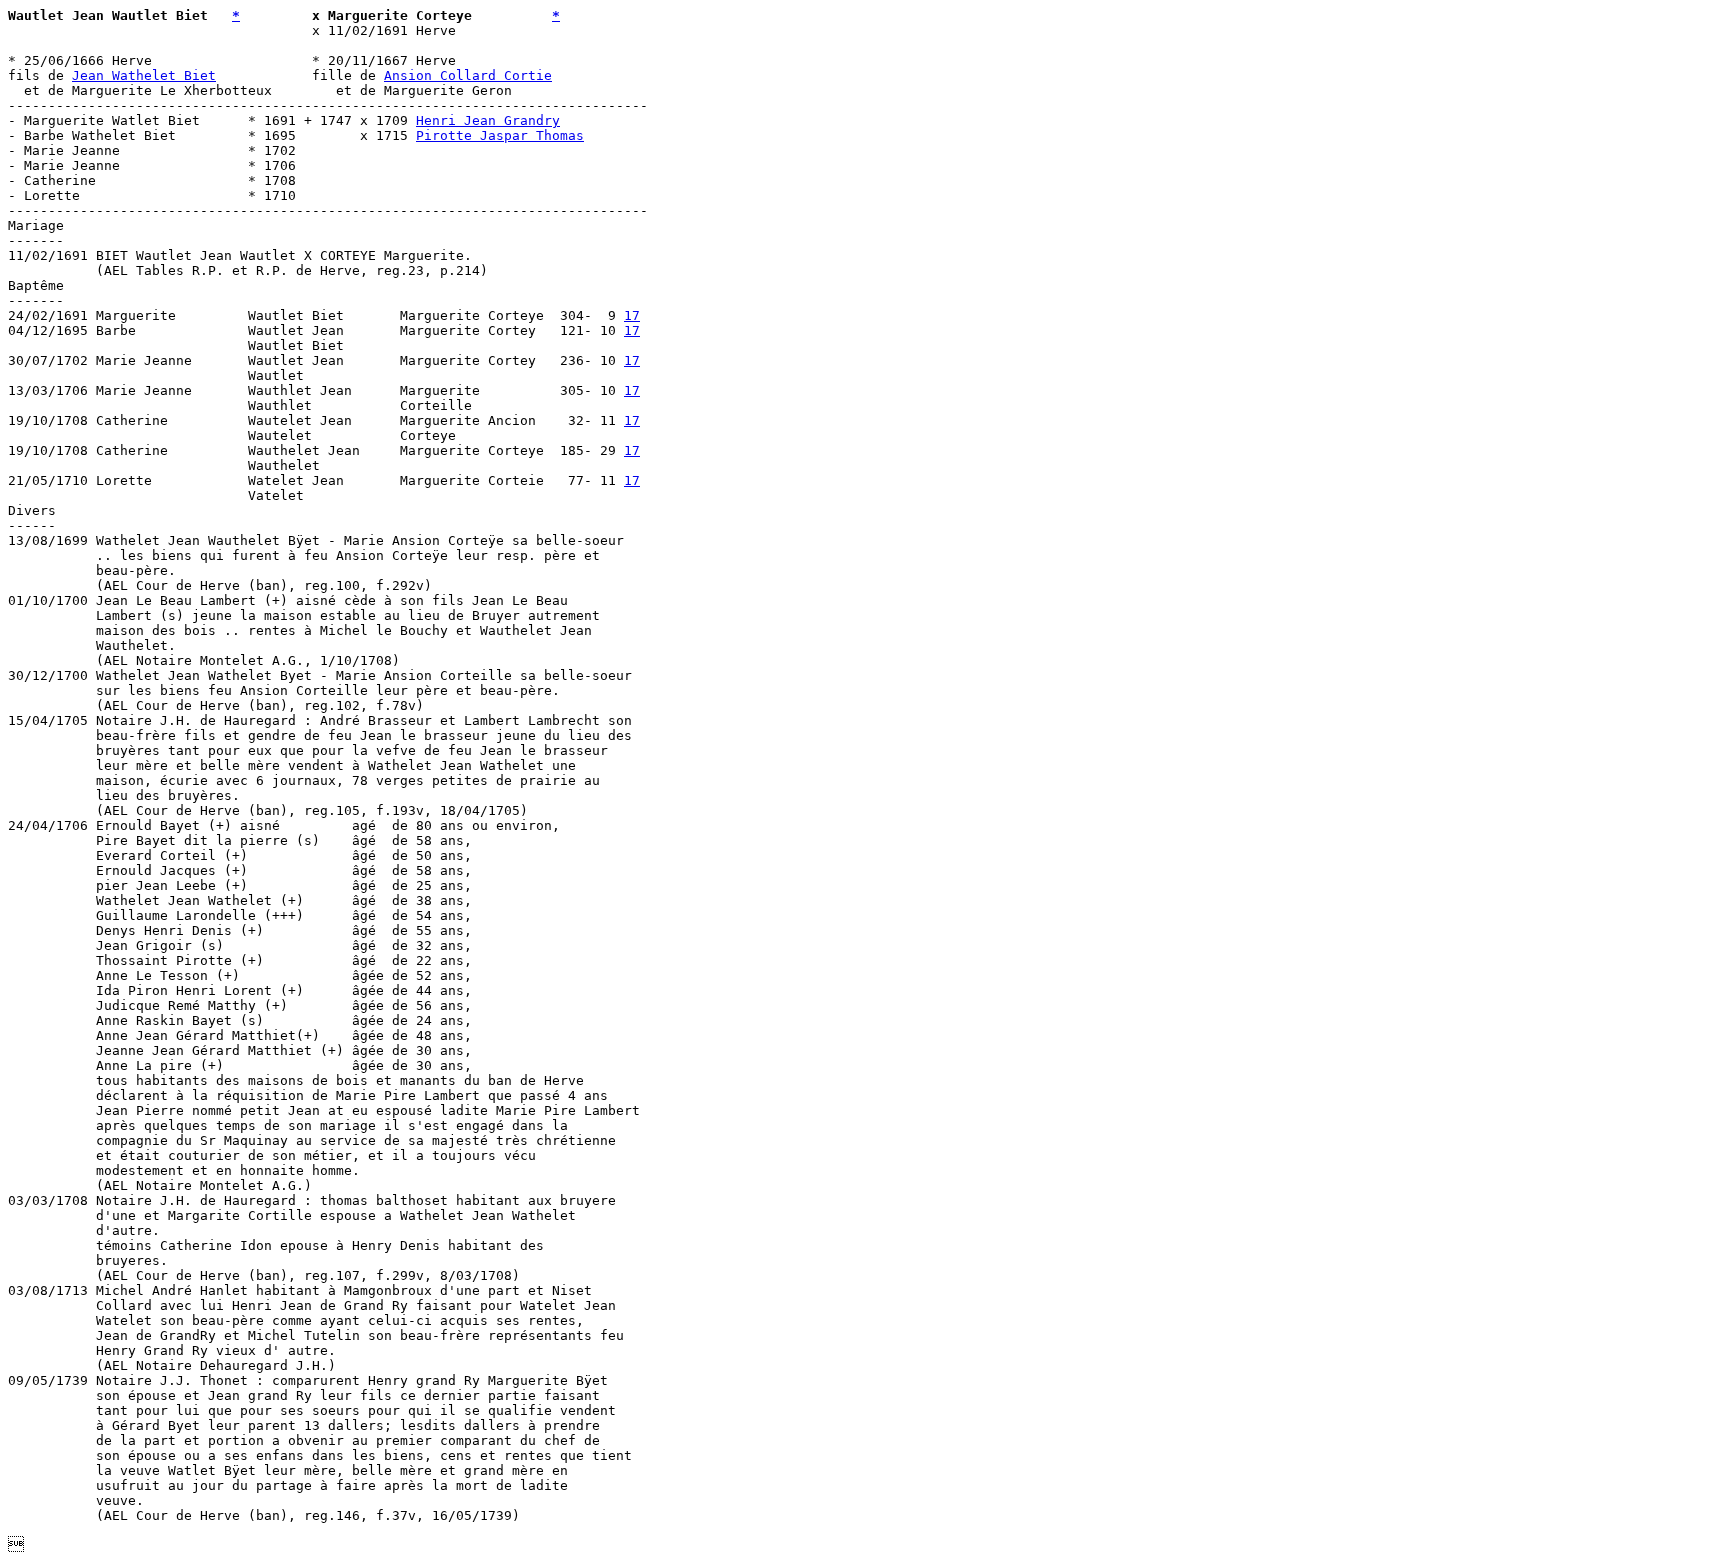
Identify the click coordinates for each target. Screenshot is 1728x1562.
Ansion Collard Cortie (468, 75)
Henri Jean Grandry (488, 120)
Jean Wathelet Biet (144, 75)
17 (632, 315)
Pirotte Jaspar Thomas (500, 135)
